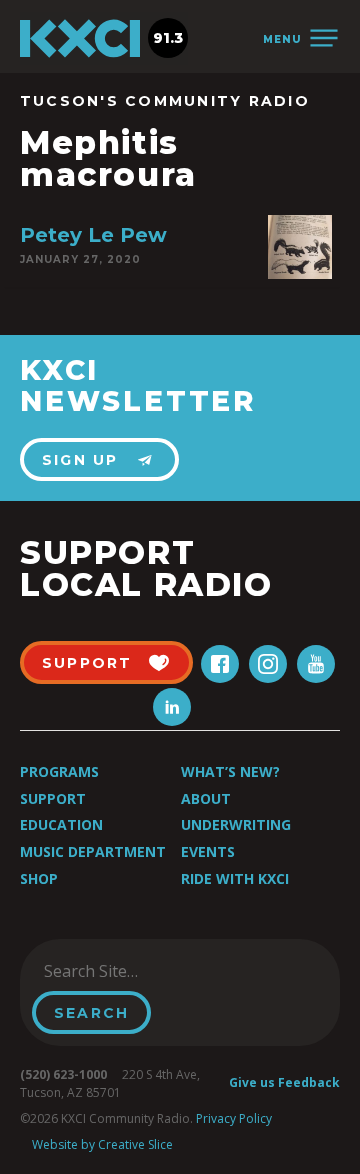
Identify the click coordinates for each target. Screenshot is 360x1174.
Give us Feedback (284, 1082)
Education (61, 824)
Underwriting (236, 824)
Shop (39, 878)
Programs (59, 771)
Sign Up (80, 460)
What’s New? (230, 771)
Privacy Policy (234, 1118)
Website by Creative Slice (102, 1144)
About (206, 798)
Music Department (93, 851)
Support (53, 798)
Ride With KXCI (235, 878)
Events (208, 851)
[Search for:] (133, 971)
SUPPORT (87, 663)
